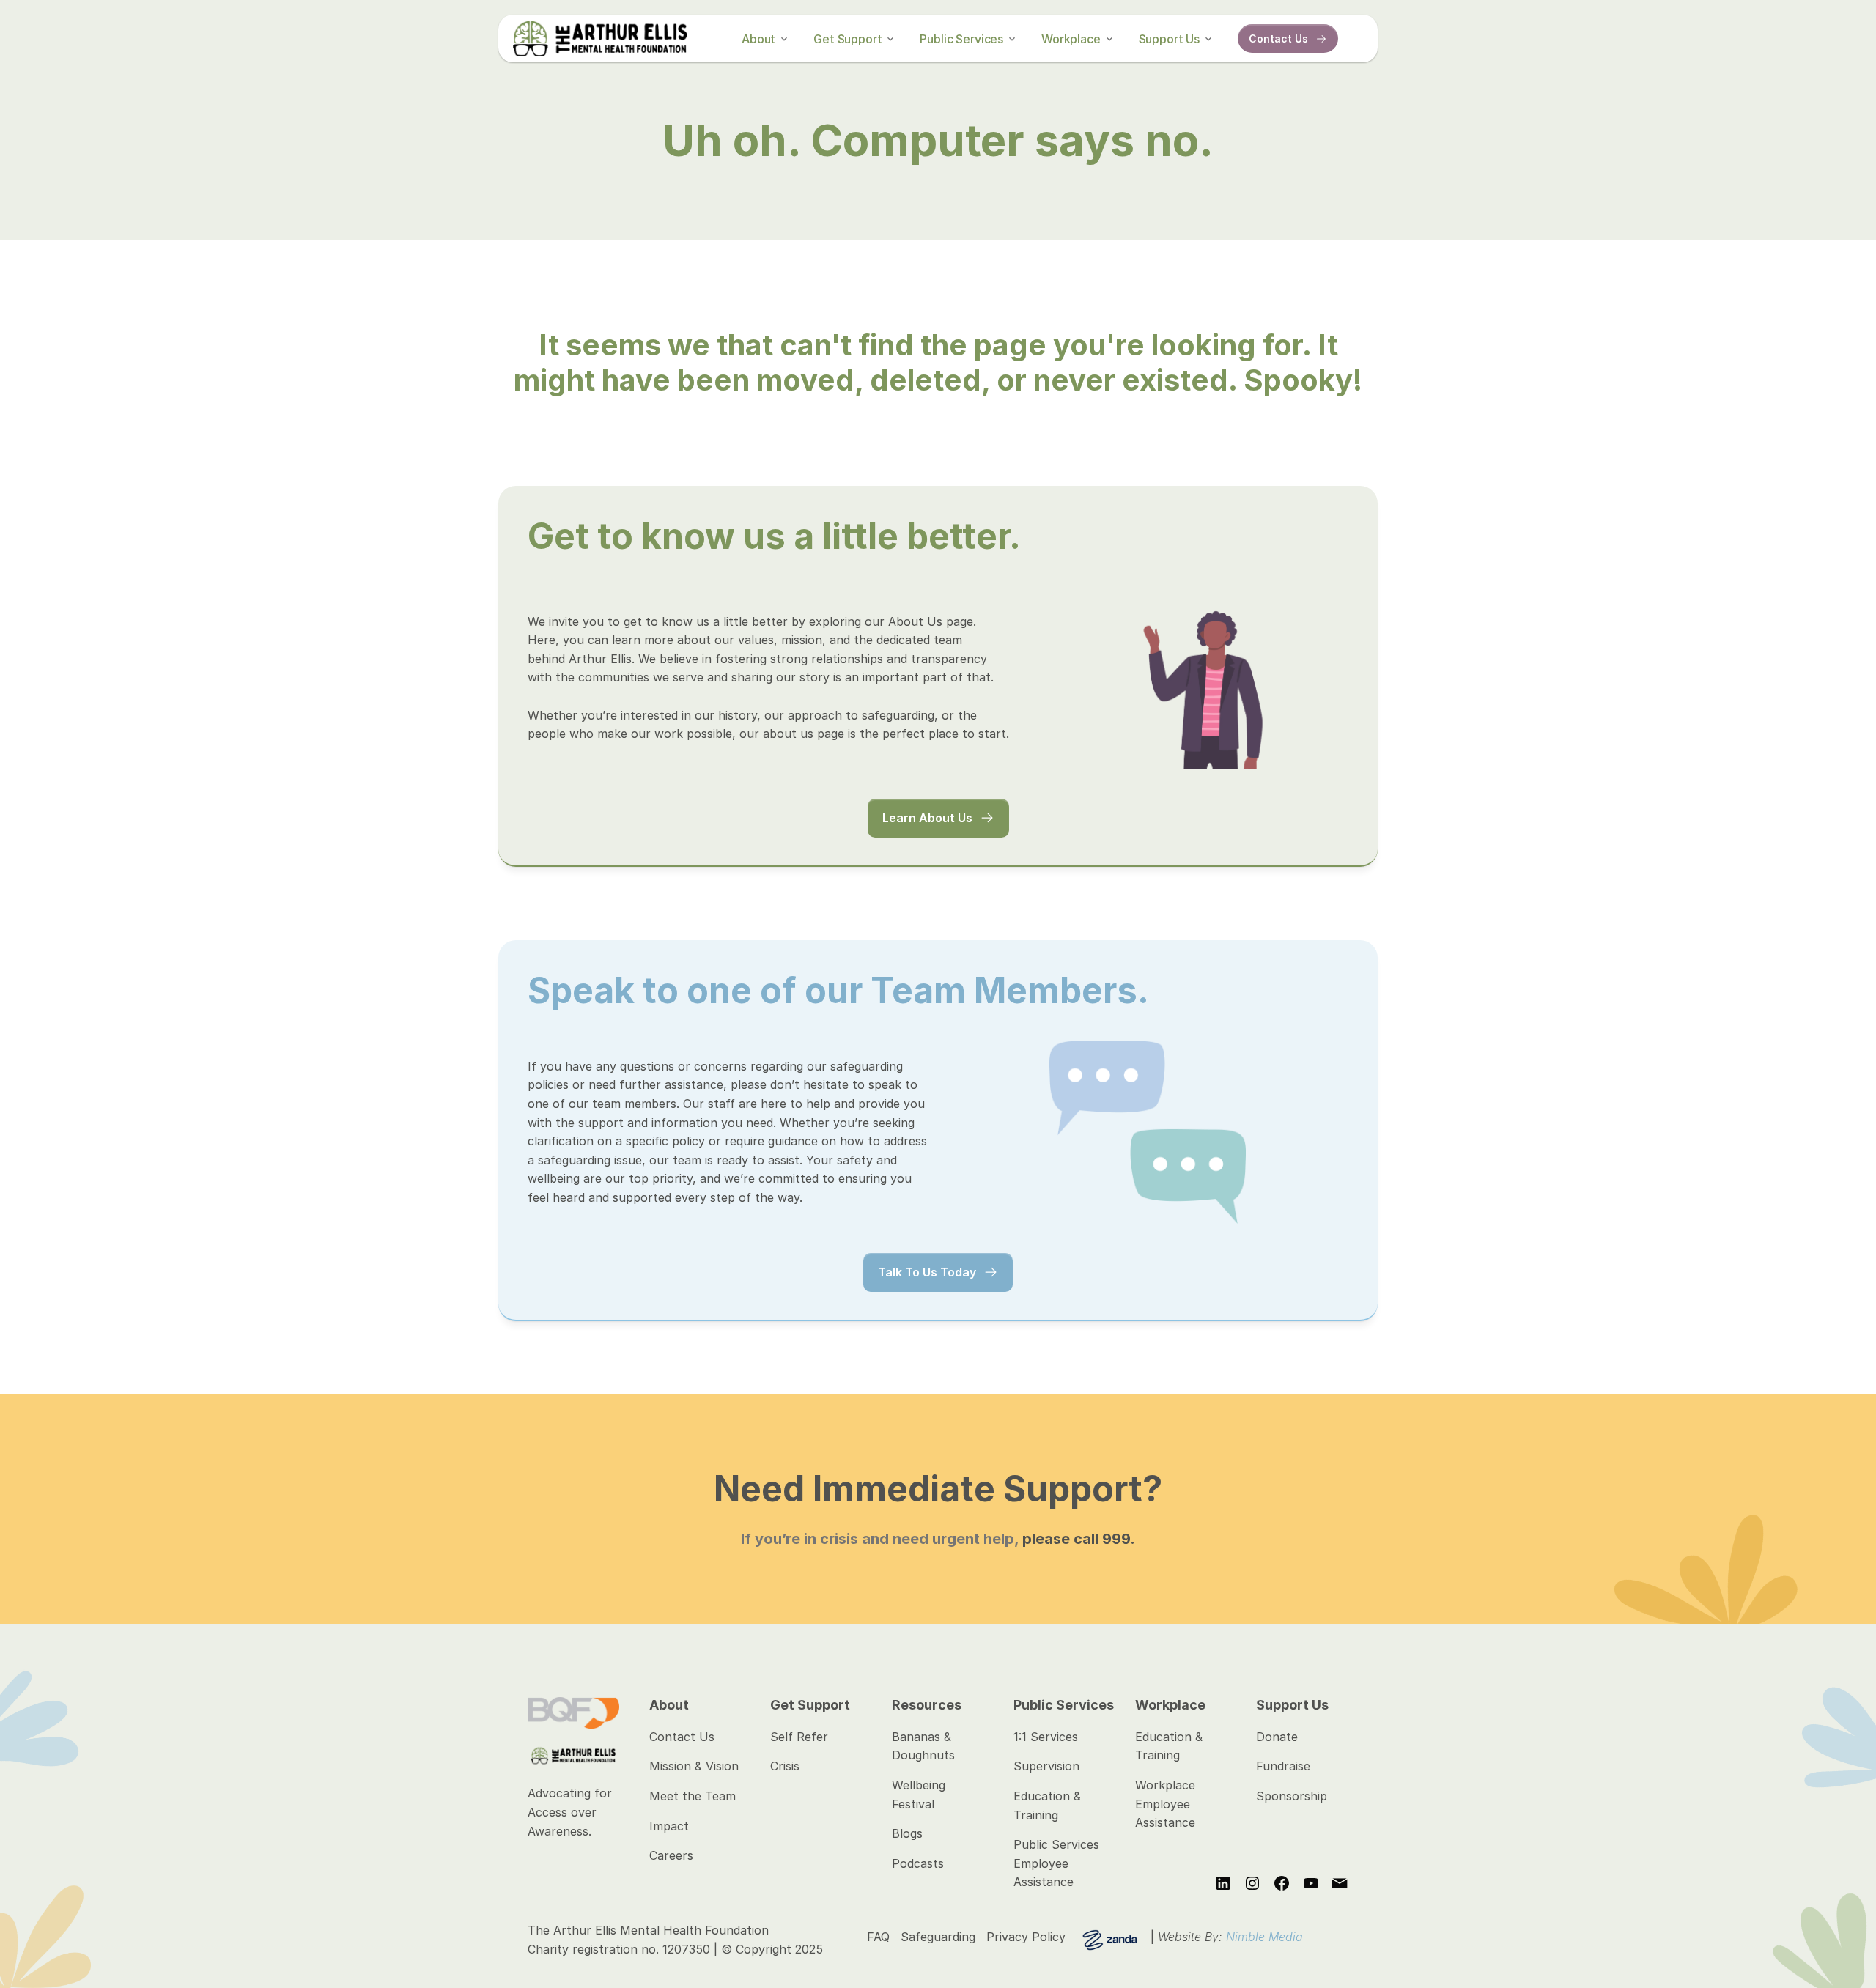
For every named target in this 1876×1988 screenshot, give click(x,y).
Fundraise (1283, 1766)
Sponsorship (1292, 1796)
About (758, 39)
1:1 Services (1046, 1737)
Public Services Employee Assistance (1058, 1863)
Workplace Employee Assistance (1167, 1804)
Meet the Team (693, 1796)
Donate (1277, 1737)
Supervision (1046, 1766)
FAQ (878, 1937)
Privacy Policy (1026, 1937)
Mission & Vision (694, 1766)
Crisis (785, 1766)
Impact (669, 1826)
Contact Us (682, 1737)
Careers (671, 1855)
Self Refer (799, 1737)
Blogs (907, 1833)
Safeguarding (938, 1937)
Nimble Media (1264, 1937)
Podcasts (918, 1863)
